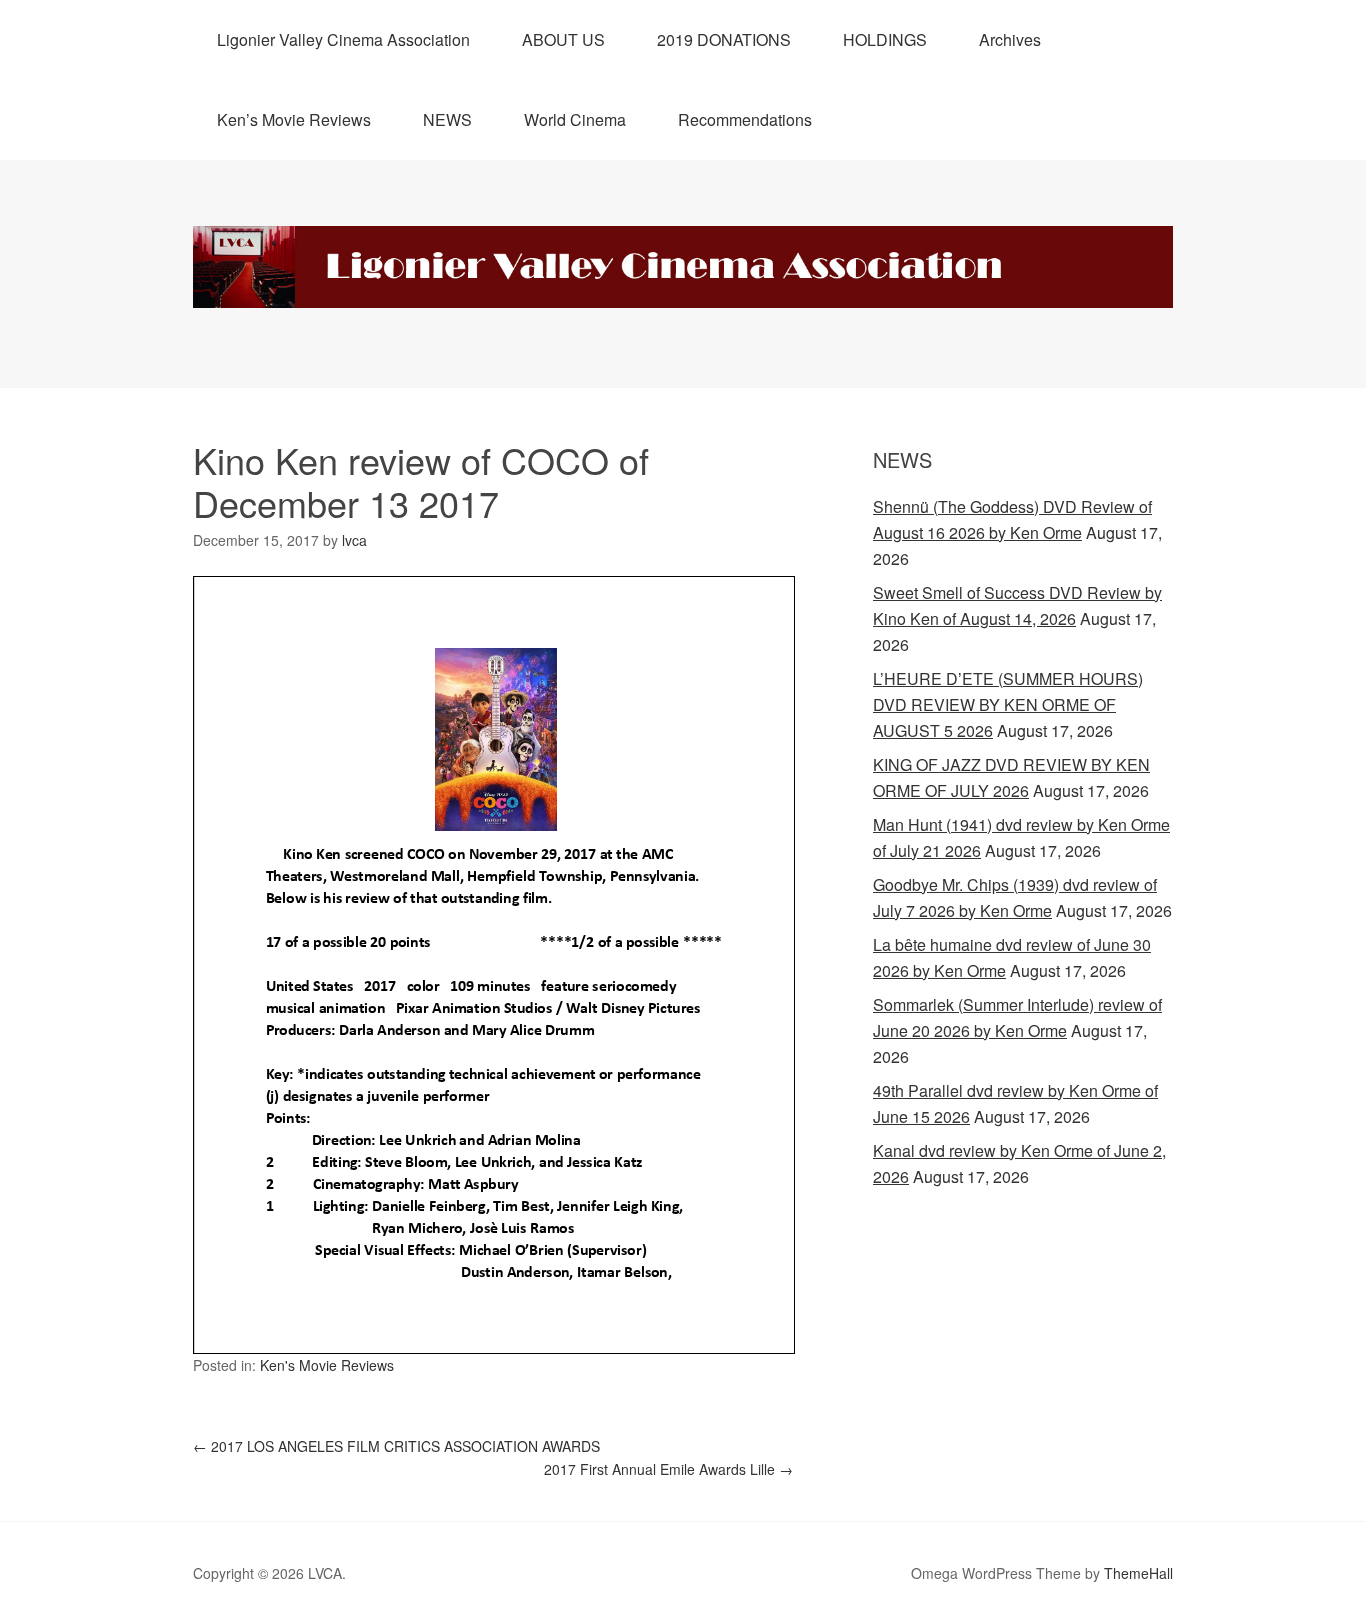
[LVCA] (683, 289)
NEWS (447, 119)
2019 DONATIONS (724, 39)
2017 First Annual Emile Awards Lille (668, 1469)
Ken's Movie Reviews (327, 1365)
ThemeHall (1138, 1573)
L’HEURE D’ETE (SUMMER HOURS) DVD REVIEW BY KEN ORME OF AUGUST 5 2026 (1008, 704)
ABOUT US (563, 39)
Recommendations (745, 119)
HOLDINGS (885, 39)
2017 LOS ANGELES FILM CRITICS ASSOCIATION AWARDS (396, 1446)
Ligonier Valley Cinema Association (343, 39)
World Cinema (575, 119)
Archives (1010, 39)
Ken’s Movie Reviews (294, 119)
